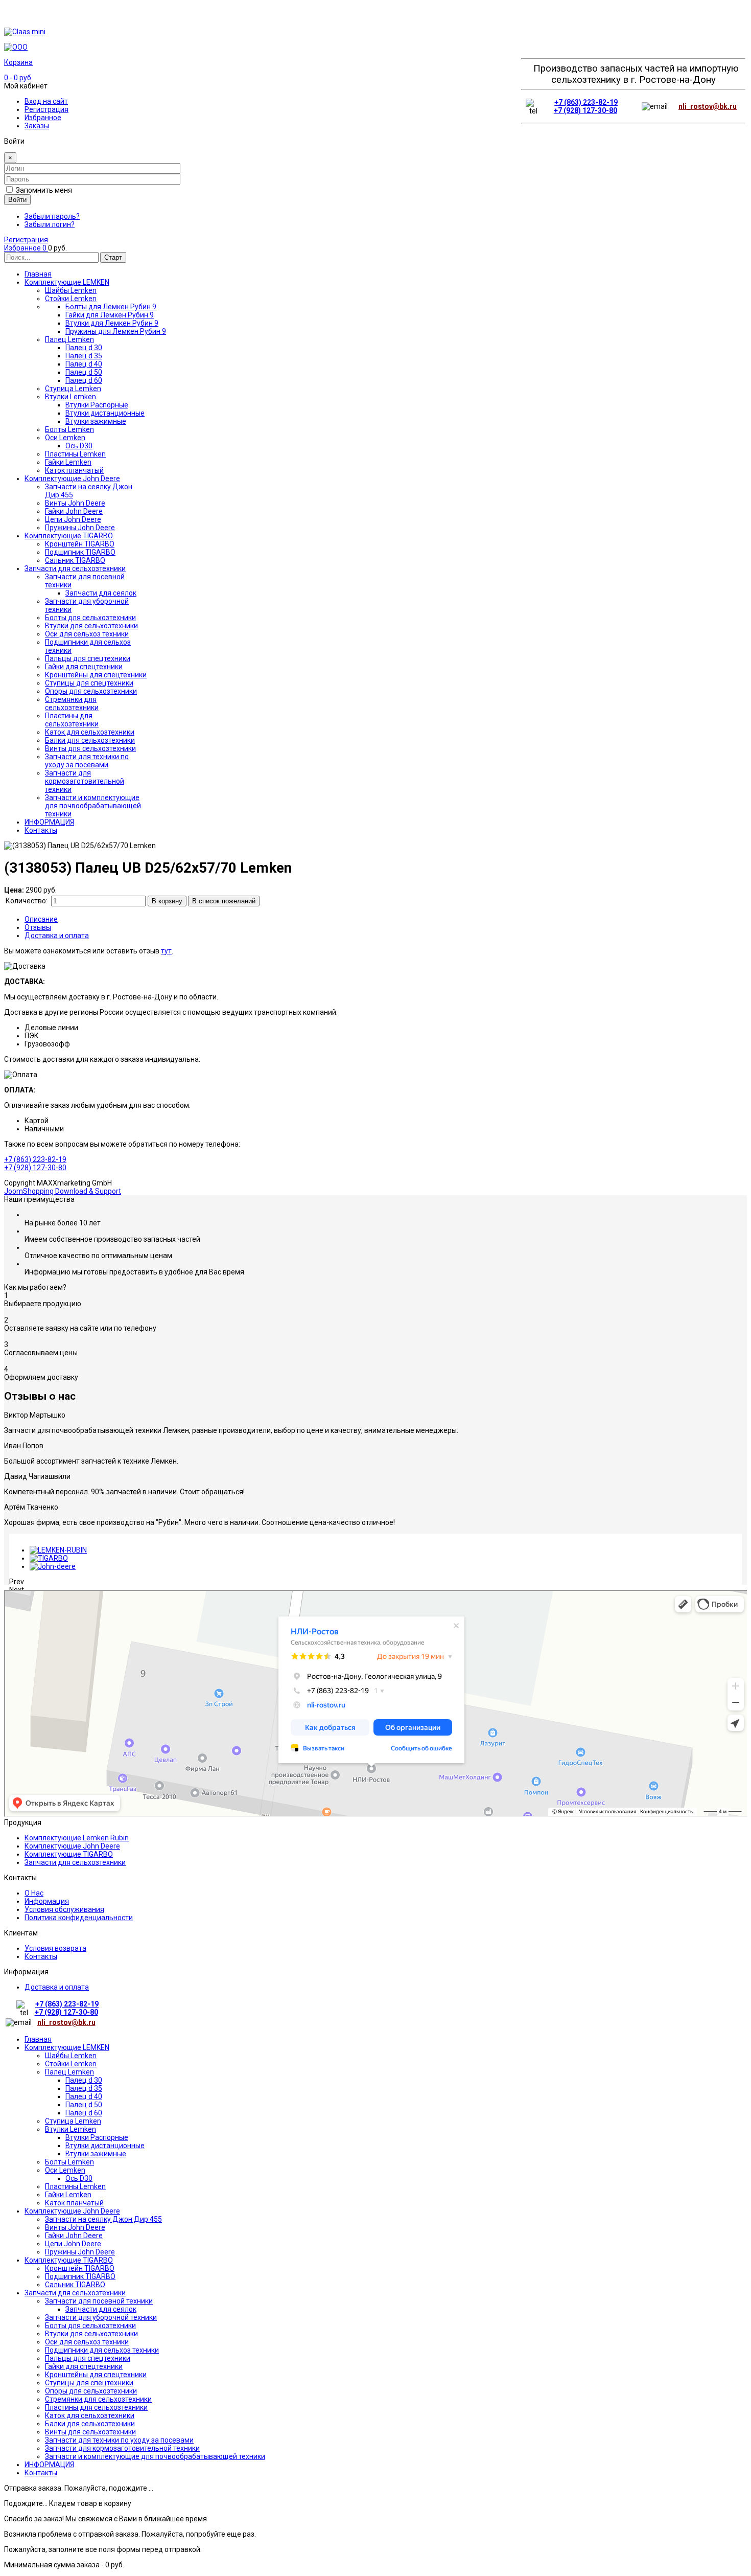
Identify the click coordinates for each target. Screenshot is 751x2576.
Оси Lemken (65, 2170)
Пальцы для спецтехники (88, 2358)
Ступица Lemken (73, 2121)
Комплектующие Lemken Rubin (77, 1838)
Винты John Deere (75, 2227)
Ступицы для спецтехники (89, 2383)
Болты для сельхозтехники (90, 2326)
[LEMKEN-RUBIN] (58, 1550)
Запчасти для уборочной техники (101, 2317)
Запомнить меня (44, 190)
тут (166, 951)
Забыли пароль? (52, 216)
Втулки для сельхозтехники (91, 2334)
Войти (17, 200)
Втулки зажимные (96, 2154)
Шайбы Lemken (71, 2056)
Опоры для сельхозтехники (91, 2391)
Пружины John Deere (80, 2252)
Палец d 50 (84, 2105)
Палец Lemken (69, 2072)
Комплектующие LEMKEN (67, 2047)
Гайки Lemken (68, 2195)
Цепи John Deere (73, 2244)
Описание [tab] (41, 919)
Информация (47, 1901)
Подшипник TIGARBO (80, 2276)
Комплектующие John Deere (72, 1846)
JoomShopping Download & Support (63, 1191)
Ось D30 (79, 2178)
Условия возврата (55, 1948)
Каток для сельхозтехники (90, 2415)
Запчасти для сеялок (101, 2309)
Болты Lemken (69, 2162)
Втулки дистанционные (105, 2146)
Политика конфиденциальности (79, 1918)
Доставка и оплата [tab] (57, 936)
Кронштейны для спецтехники (96, 2375)
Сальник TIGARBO (75, 2285)
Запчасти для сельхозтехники (75, 1862)
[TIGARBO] (49, 1558)
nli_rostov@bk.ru (708, 106)
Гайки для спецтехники (84, 2366)
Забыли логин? (50, 224)
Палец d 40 (84, 2096)
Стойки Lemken (71, 2064)
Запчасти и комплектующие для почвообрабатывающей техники (155, 2456)
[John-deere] (53, 1566)
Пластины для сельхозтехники (96, 2407)
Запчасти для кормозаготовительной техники (122, 2448)
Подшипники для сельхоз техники (102, 2350)
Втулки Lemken (71, 2129)
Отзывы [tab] (38, 927)
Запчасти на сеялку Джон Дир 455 (103, 2219)
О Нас (34, 1893)
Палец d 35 (84, 2088)
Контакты (41, 1956)
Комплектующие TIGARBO (69, 1854)
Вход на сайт (46, 101)
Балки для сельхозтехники (90, 2424)
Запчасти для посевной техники (99, 2301)
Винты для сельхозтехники (90, 2432)
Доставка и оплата (57, 1987)
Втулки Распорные (97, 2137)
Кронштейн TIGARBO (80, 2268)
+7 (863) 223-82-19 (586, 102)
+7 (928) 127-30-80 (585, 110)
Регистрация (46, 109)
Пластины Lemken (75, 2186)
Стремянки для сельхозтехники (98, 2399)
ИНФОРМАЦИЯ (49, 2465)
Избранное (43, 118)
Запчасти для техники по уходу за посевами (119, 2440)
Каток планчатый (74, 2203)
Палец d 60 (84, 2113)
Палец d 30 (84, 2080)
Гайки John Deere (74, 2236)
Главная (38, 2039)
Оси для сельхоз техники (87, 2342)
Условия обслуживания (64, 1909)
